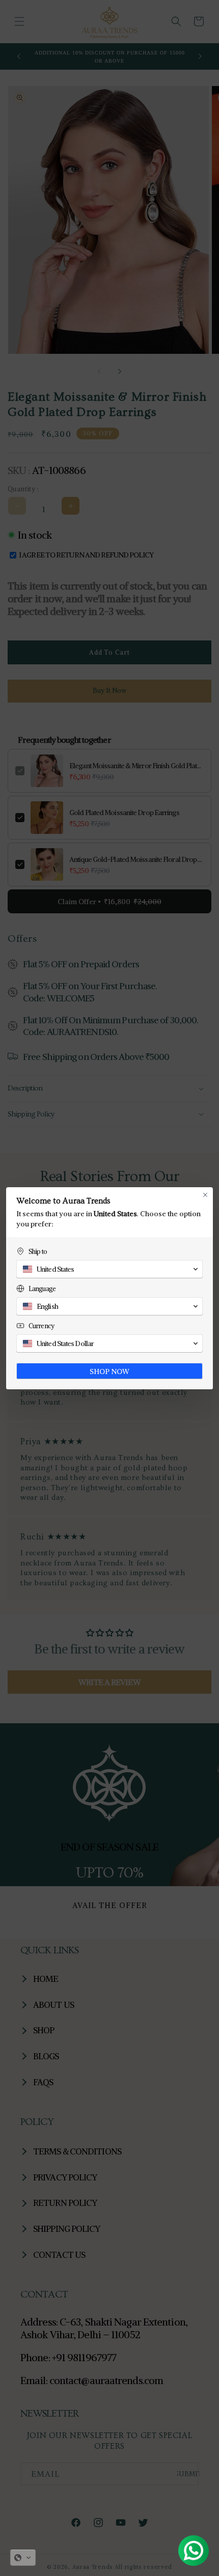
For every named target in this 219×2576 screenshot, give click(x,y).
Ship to (38, 1252)
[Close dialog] (205, 1195)
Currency (41, 1326)
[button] (23, 2558)
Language (42, 1289)
